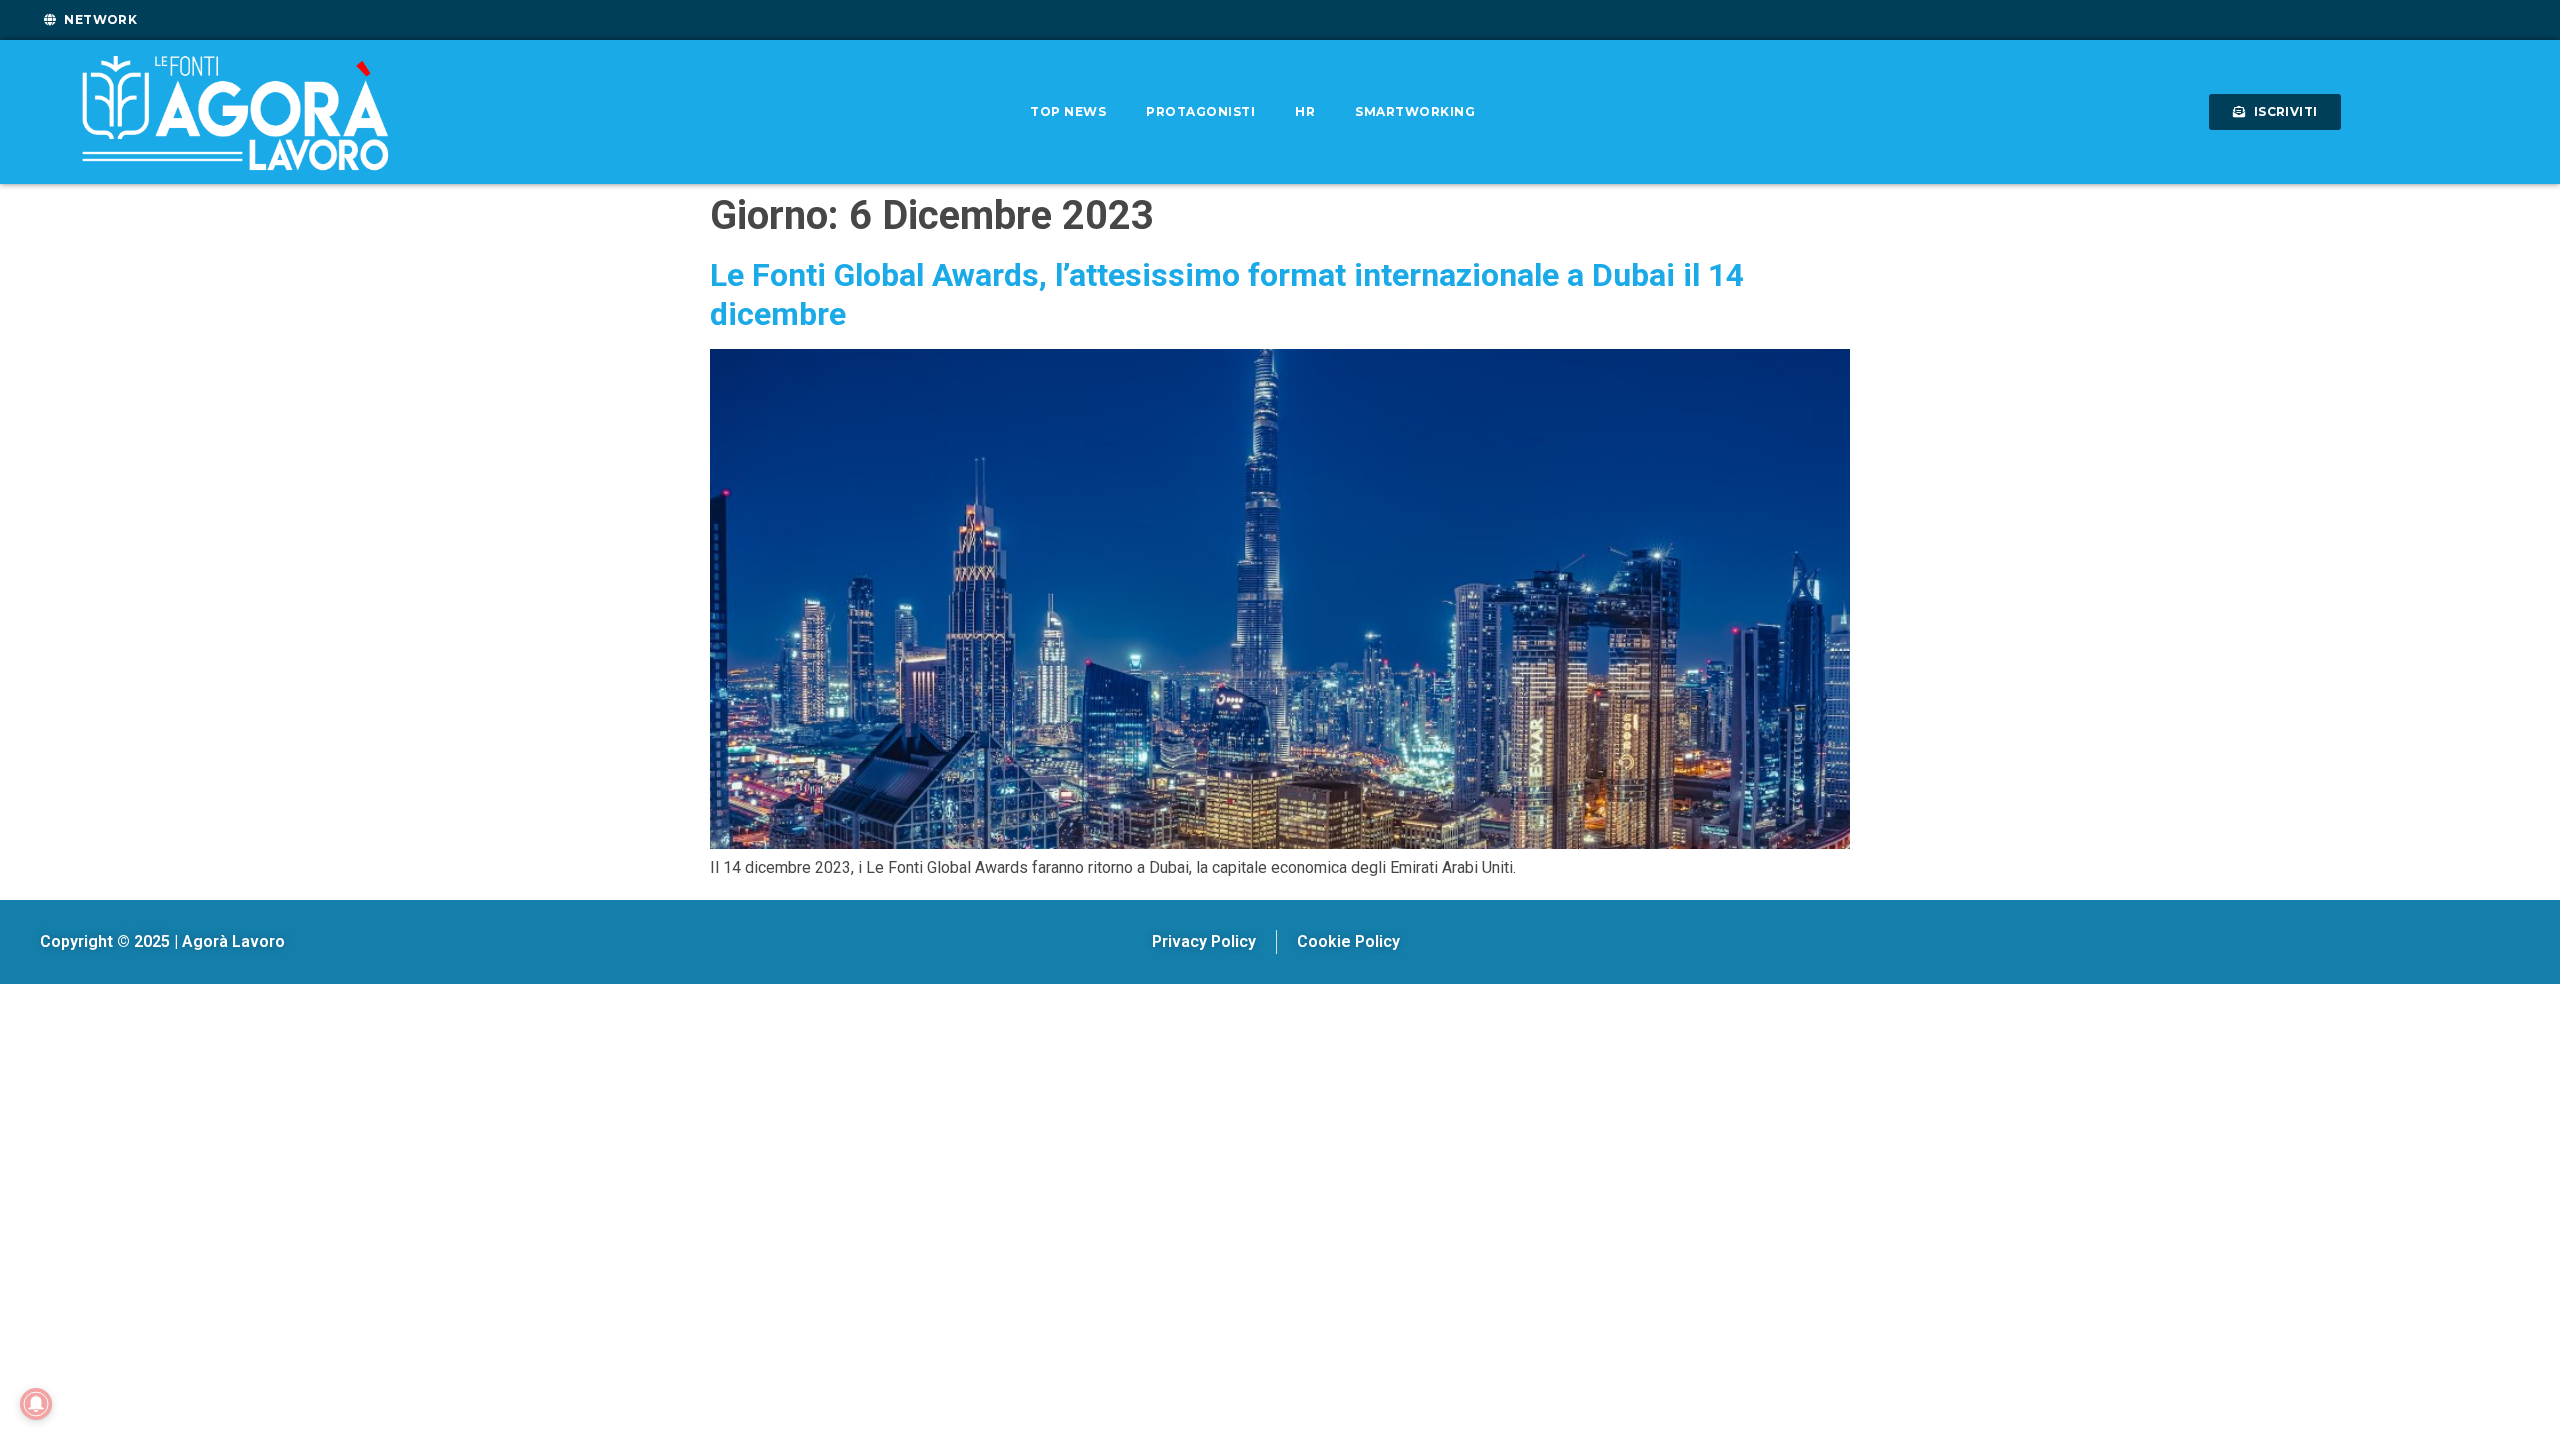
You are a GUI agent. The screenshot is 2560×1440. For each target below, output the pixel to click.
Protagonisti (1200, 111)
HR (1305, 111)
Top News (1068, 111)
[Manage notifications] (36, 1404)
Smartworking (1415, 111)
